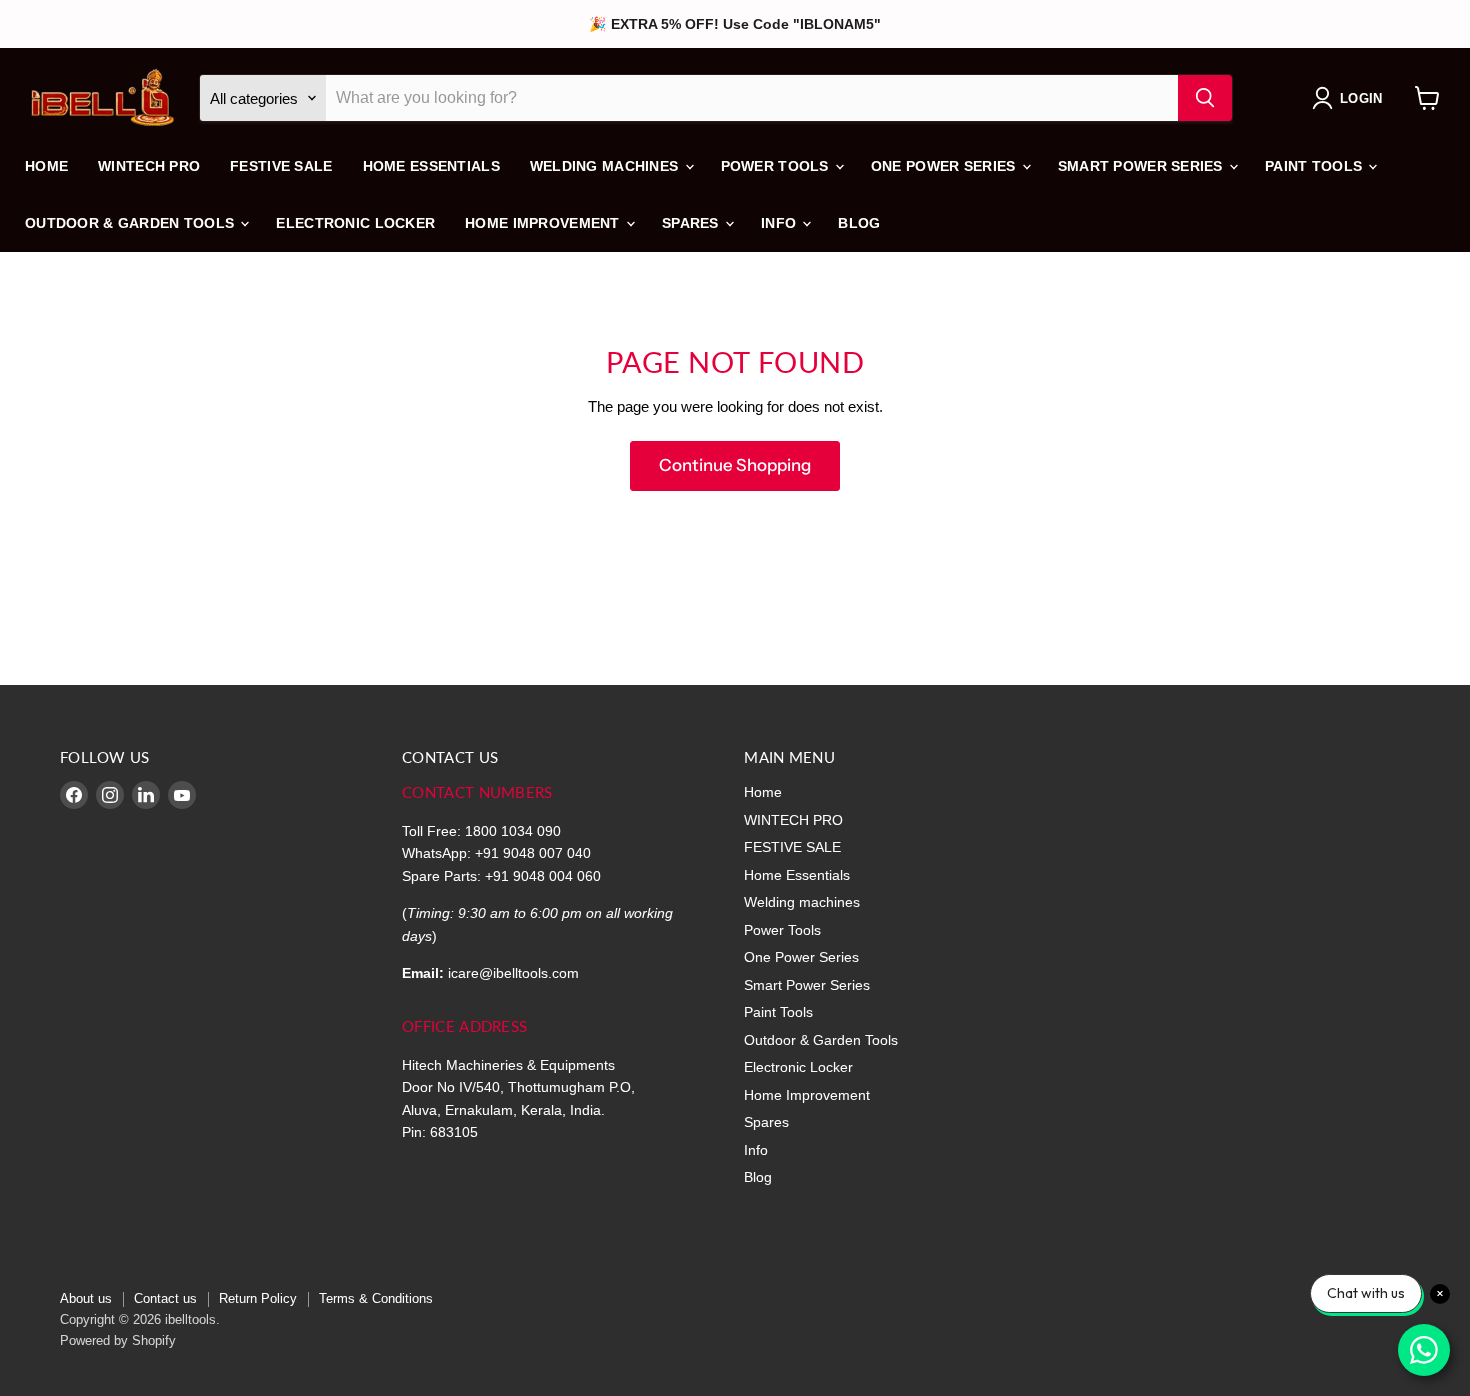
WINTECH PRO (149, 166)
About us (86, 1298)
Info (780, 223)
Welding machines (606, 166)
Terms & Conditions (376, 1298)
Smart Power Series (1142, 166)
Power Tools (777, 166)
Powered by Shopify (118, 1340)
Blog (859, 223)
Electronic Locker (355, 223)
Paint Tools (1315, 166)
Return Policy (258, 1298)
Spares (692, 223)
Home (46, 166)
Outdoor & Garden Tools (131, 223)
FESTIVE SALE (281, 166)
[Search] (1205, 98)
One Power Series (945, 166)
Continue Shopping (735, 465)
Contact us (165, 1298)
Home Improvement (544, 223)
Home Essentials (431, 166)
